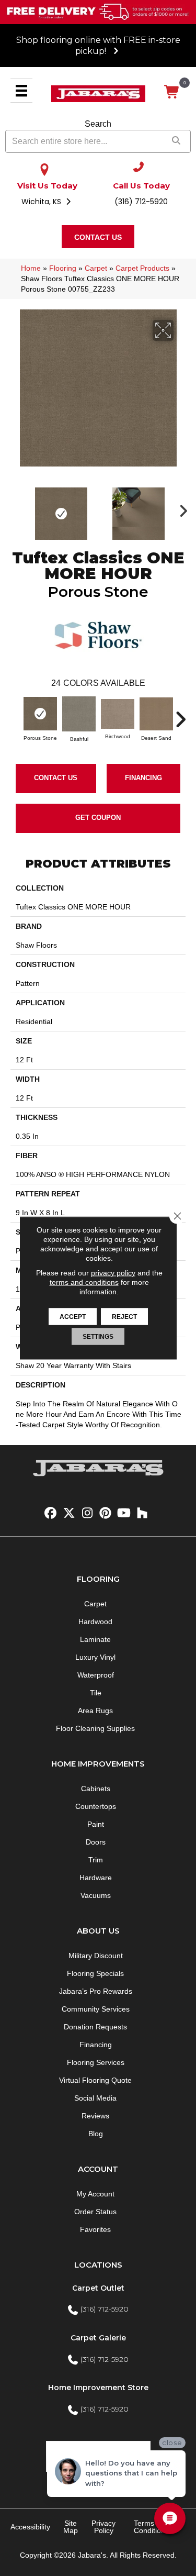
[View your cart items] (172, 92)
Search (98, 124)
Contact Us (56, 778)
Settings (98, 1337)
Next (180, 508)
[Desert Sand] (156, 714)
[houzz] (142, 1513)
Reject (124, 1317)
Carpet (96, 268)
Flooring (63, 268)
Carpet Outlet (98, 2288)
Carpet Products (142, 268)
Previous (16, 508)
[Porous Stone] (40, 714)
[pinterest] (106, 1513)
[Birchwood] (118, 714)
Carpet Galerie (98, 2338)
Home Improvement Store (98, 2388)
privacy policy (113, 1273)
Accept (73, 1317)
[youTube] (124, 1513)
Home (31, 268)
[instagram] (88, 1513)
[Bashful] (79, 714)
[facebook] (51, 1513)
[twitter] (69, 1513)
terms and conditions (84, 1282)
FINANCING (143, 778)
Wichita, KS (42, 202)
